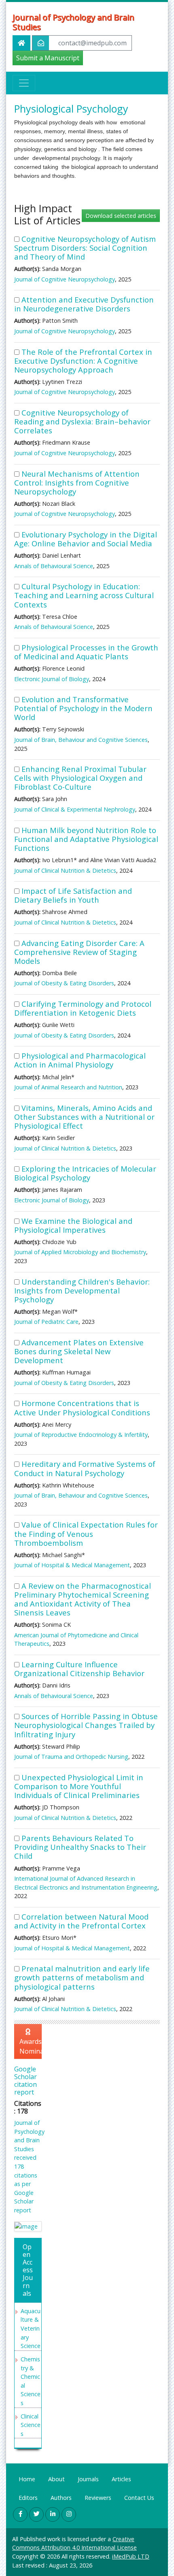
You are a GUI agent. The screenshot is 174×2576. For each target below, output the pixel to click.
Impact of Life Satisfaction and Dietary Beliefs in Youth (73, 895)
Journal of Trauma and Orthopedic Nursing (71, 1757)
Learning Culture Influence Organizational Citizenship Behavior (79, 1669)
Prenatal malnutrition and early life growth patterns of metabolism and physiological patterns (82, 1977)
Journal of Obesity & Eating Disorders (64, 983)
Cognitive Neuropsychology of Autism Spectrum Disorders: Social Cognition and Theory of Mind (85, 248)
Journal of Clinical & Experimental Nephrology (75, 809)
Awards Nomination (31, 2046)
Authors (61, 2498)
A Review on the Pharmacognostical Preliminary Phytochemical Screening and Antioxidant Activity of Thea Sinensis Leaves (83, 1599)
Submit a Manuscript (48, 58)
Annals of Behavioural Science (54, 566)
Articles (121, 2479)
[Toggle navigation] (24, 83)
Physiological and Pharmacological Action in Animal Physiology (80, 1060)
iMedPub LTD (131, 2556)
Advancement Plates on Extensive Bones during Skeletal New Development (79, 1351)
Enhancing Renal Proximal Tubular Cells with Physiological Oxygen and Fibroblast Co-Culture (80, 778)
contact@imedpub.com (92, 43)
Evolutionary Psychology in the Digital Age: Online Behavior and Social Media (86, 539)
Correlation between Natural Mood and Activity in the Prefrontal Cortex (81, 1921)
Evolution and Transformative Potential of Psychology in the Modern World (83, 708)
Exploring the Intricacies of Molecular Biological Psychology (85, 1173)
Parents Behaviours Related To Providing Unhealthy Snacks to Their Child (80, 1847)
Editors (28, 2498)
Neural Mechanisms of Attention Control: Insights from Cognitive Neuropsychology (77, 483)
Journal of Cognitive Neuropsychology (65, 279)
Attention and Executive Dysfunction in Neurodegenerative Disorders (84, 304)
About (56, 2479)
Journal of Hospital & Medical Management (72, 1565)
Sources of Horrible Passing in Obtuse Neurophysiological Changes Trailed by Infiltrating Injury (86, 1725)
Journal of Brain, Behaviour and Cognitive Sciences (81, 740)
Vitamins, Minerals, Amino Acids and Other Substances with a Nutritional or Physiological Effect (84, 1117)
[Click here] (28, 2226)
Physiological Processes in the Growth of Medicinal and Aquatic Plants (86, 652)
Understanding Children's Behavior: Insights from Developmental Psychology (82, 1290)
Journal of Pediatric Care (46, 1322)
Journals (88, 2479)
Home (27, 2479)
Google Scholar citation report (25, 2081)
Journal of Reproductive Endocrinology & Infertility (81, 1435)
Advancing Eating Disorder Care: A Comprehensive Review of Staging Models (79, 952)
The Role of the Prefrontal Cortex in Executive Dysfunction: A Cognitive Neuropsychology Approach (83, 361)
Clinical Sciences (31, 2425)
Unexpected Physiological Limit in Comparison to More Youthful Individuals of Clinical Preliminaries (79, 1786)
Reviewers (98, 2498)
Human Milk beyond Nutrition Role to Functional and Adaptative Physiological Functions (86, 839)
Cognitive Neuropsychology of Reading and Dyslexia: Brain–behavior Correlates (82, 421)
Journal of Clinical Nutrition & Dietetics (65, 870)
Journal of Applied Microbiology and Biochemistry (80, 1252)
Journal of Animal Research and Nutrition (68, 1087)
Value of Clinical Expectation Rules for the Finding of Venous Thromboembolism (86, 1533)
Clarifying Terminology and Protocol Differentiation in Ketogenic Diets (83, 1008)
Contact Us (139, 2498)
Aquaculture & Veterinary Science (31, 2328)
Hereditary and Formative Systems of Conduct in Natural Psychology (85, 1468)
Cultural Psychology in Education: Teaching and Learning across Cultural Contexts (84, 595)
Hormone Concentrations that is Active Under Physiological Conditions (82, 1407)
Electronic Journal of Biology (52, 679)
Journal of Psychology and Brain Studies (73, 22)
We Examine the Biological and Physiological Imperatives (73, 1225)
